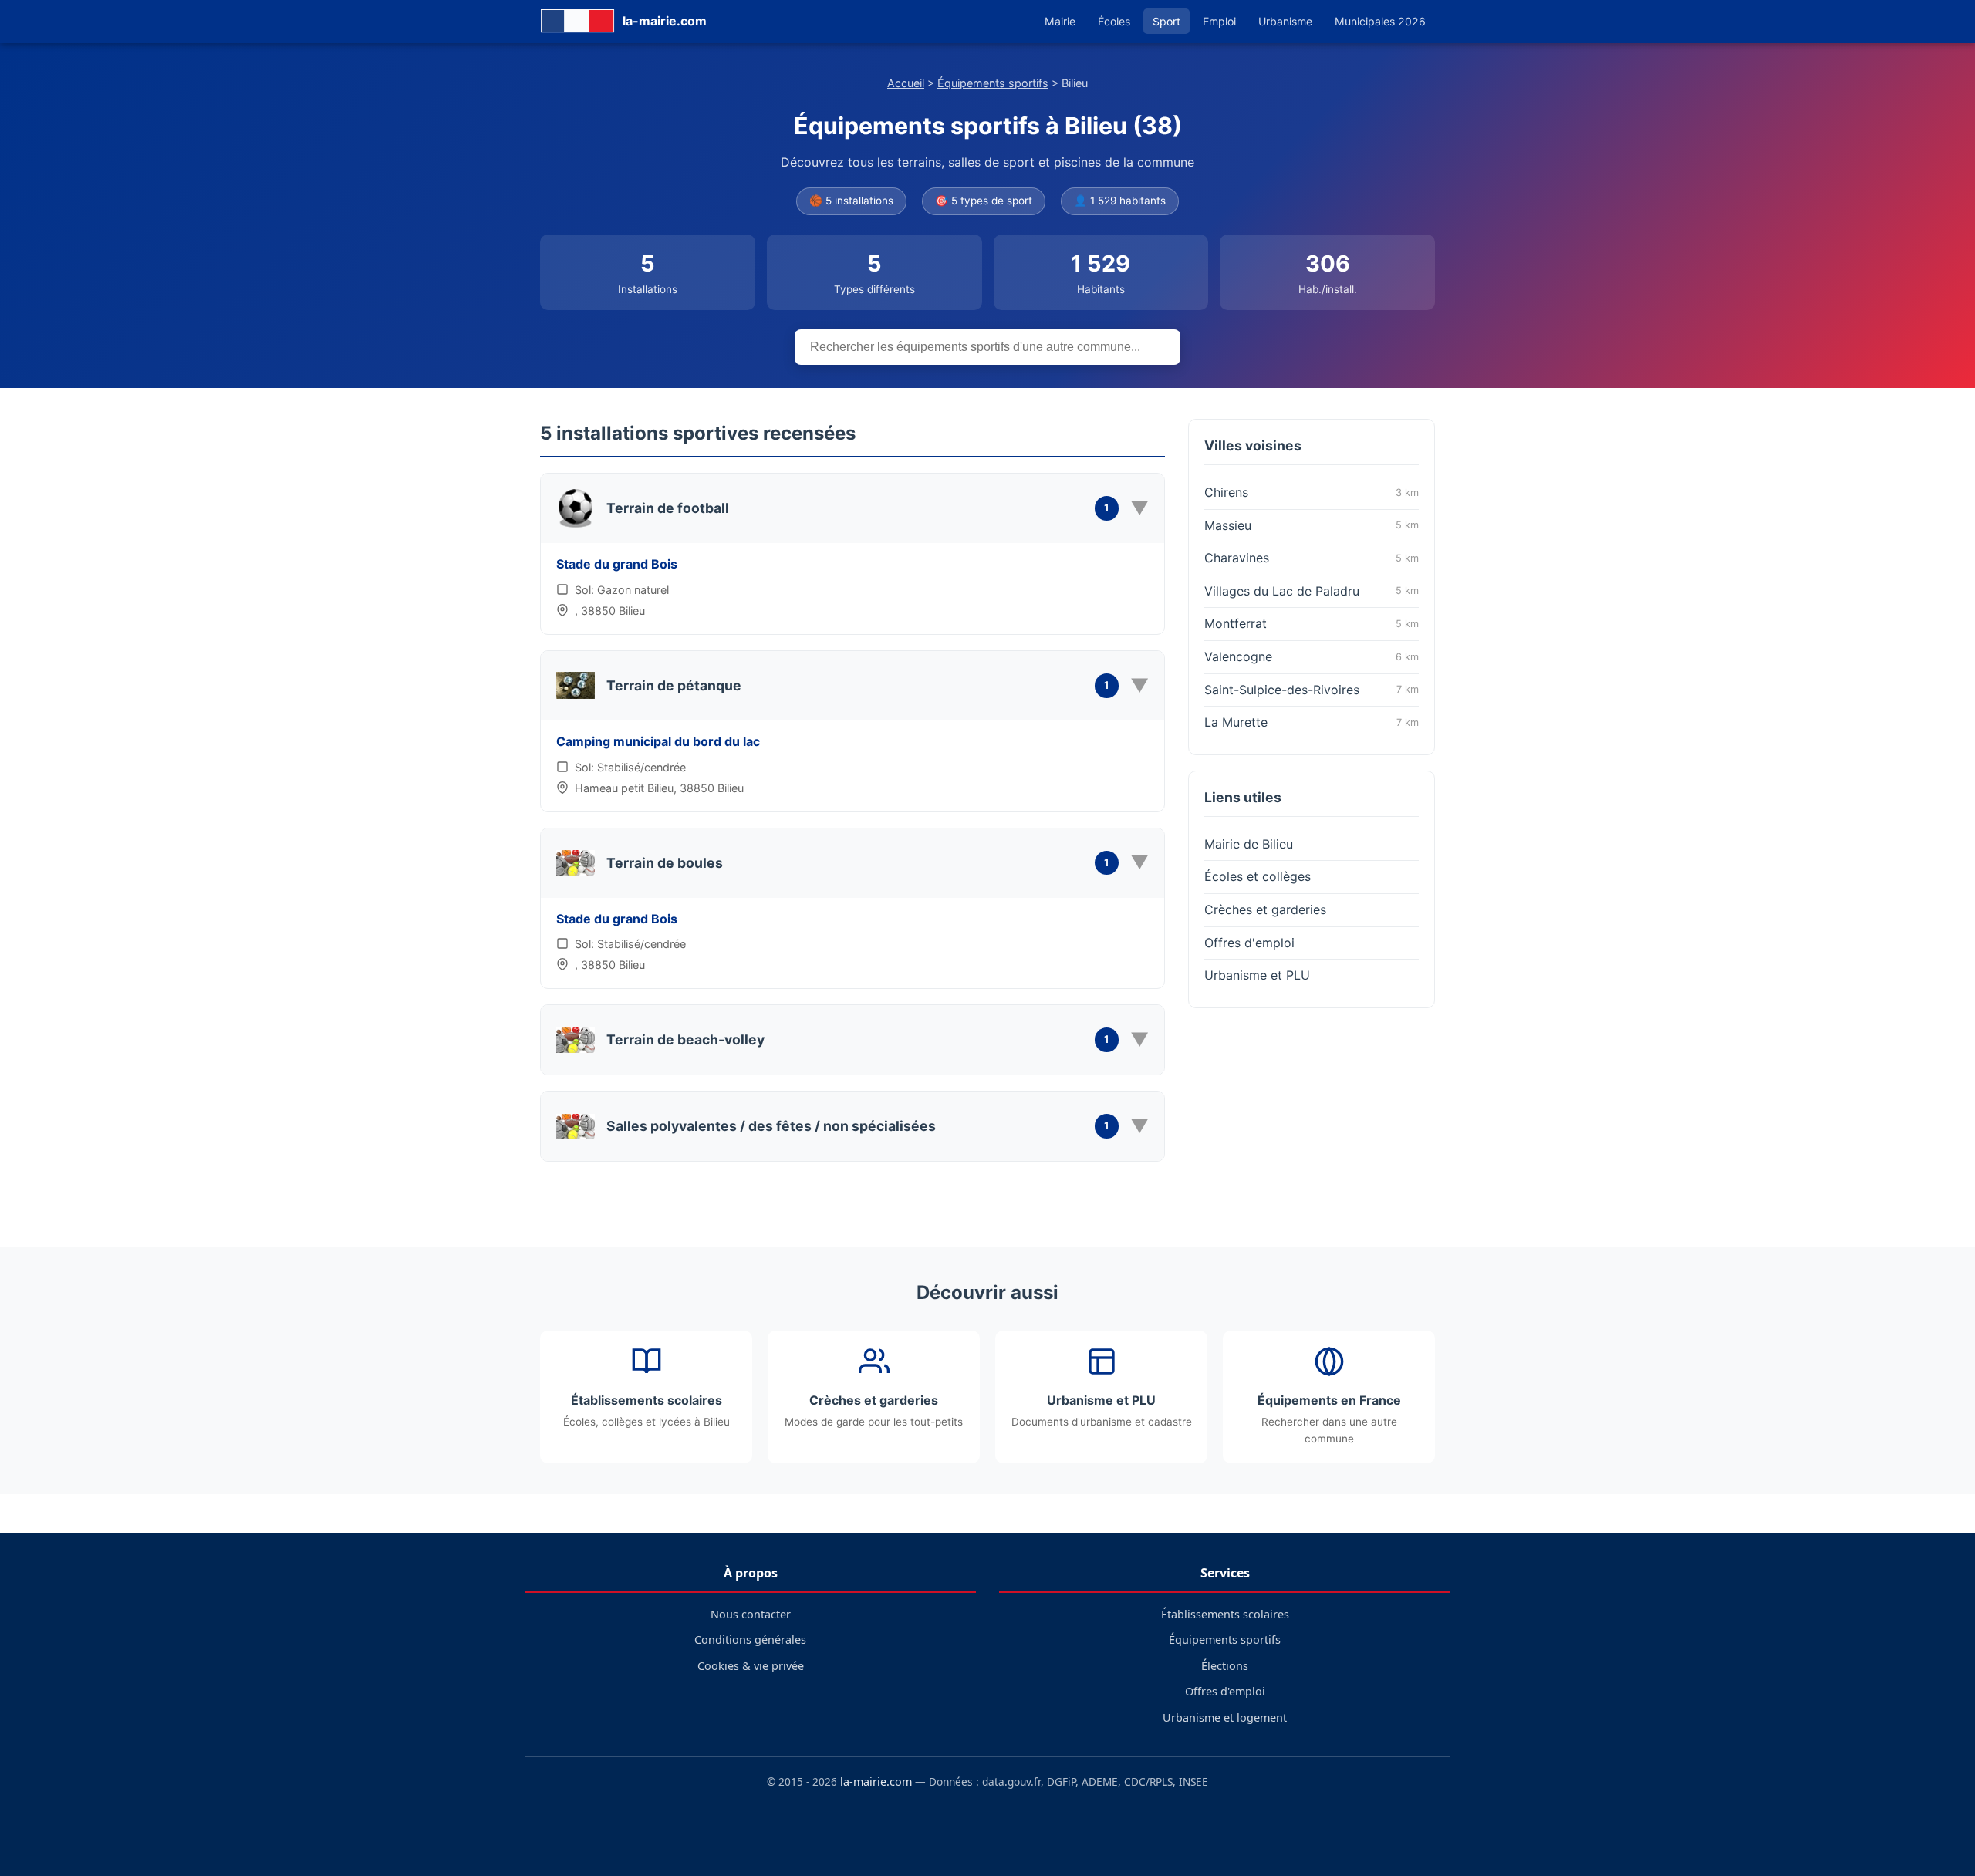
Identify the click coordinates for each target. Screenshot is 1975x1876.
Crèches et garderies (1265, 909)
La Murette (1312, 722)
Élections (1225, 1666)
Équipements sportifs (993, 83)
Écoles (1114, 21)
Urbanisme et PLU (1257, 975)
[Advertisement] (1312, 1120)
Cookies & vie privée (751, 1666)
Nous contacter (751, 1614)
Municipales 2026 (1380, 21)
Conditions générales (750, 1640)
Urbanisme (1285, 21)
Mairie (1060, 21)
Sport (1166, 21)
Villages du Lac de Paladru (1312, 591)
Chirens (1312, 492)
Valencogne (1312, 656)
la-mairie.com (876, 1782)
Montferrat (1312, 623)
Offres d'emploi (1249, 943)
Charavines (1312, 558)
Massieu (1312, 525)
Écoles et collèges (1258, 876)
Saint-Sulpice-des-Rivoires (1312, 690)
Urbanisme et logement (1225, 1717)
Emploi (1219, 21)
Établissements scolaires (1225, 1614)
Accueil (906, 83)
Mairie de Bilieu (1249, 844)
